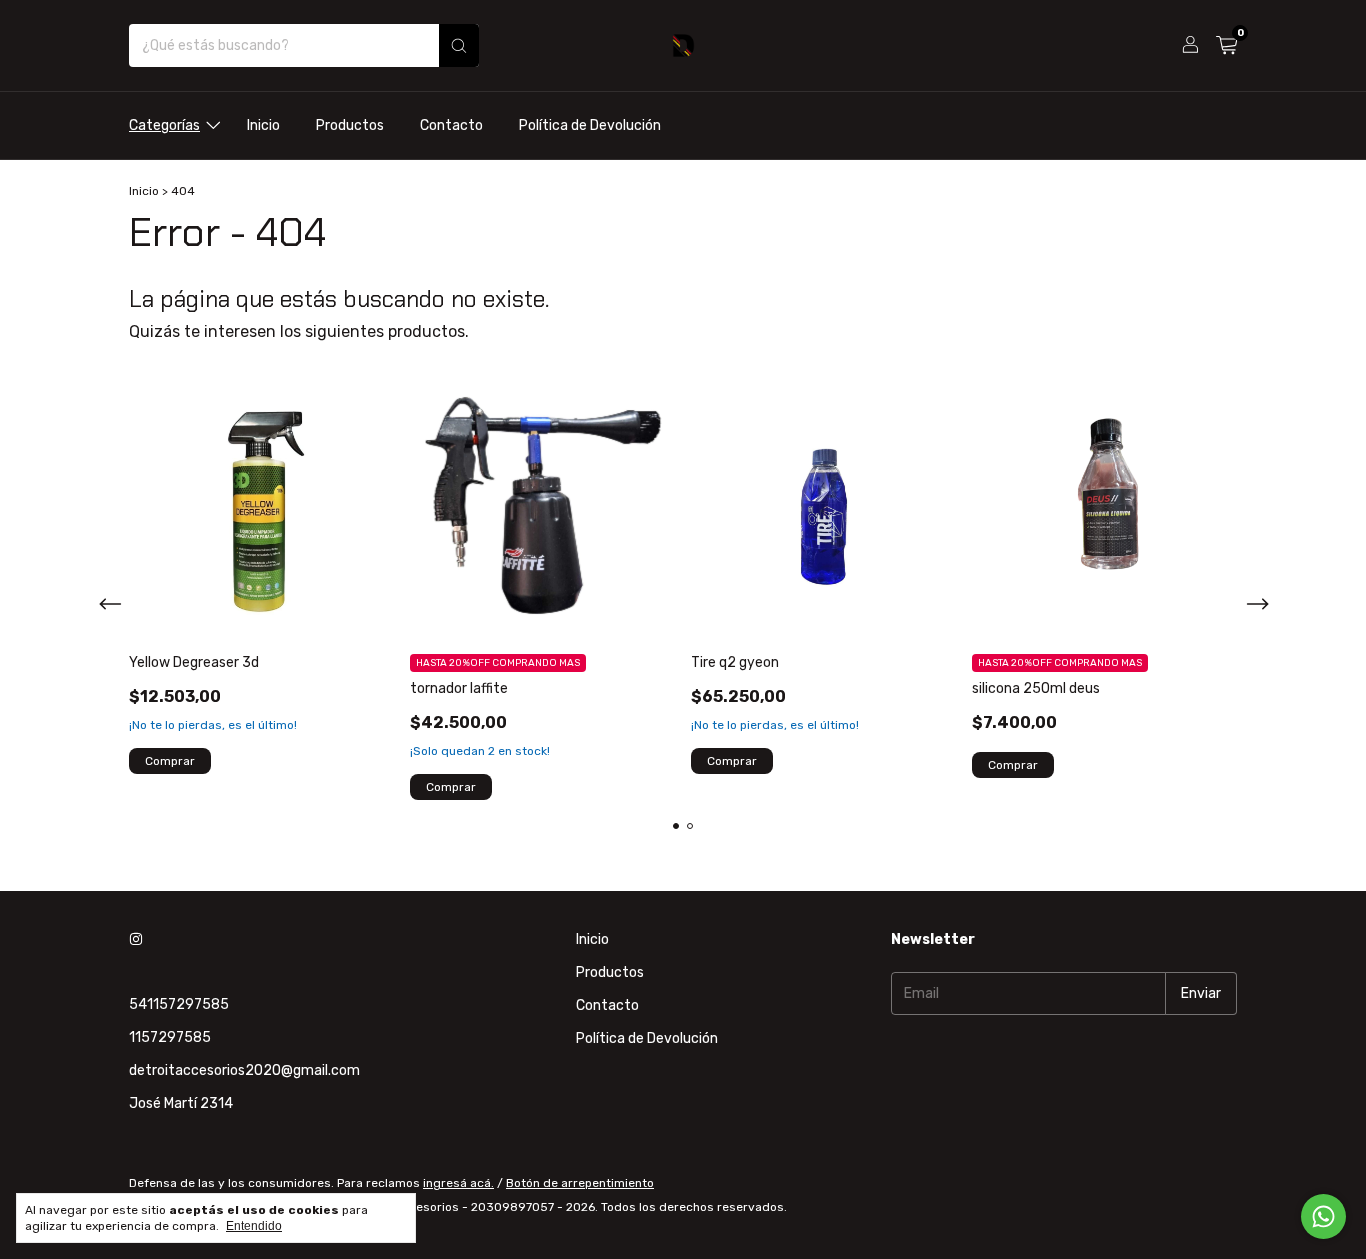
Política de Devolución (590, 125)
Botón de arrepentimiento (580, 1183)
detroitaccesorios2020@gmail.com (244, 1070)
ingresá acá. (458, 1183)
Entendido (254, 1226)
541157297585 (179, 1004)
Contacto (451, 125)
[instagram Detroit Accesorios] (136, 939)
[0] (1226, 46)
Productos (350, 125)
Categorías (164, 125)
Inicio (263, 125)
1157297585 (170, 1037)
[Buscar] (459, 45)
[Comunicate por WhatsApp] (1323, 1216)
